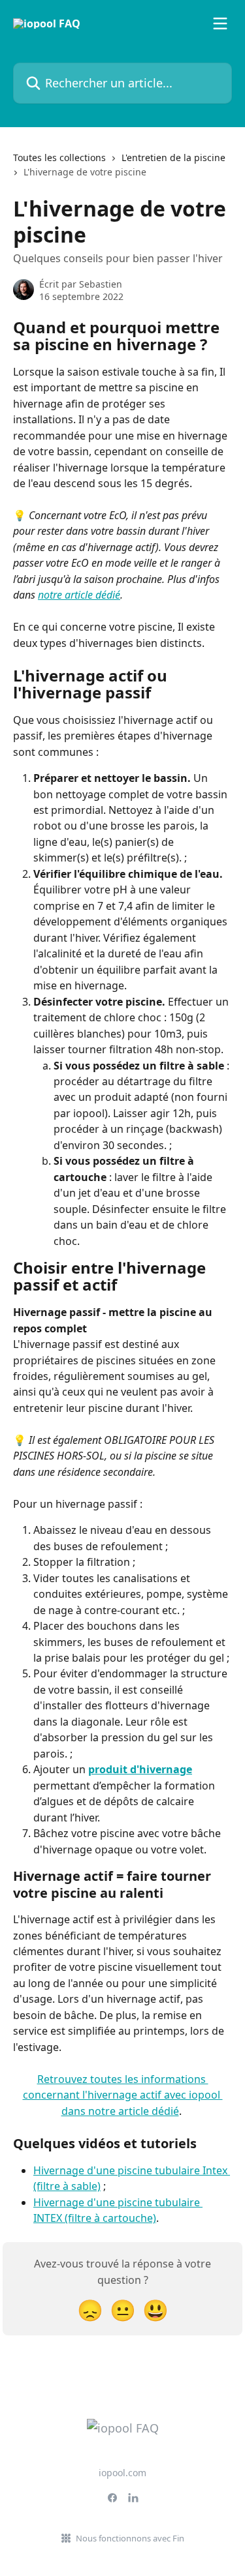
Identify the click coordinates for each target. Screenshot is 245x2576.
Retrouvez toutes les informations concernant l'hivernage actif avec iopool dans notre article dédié (123, 2095)
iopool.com (122, 2473)
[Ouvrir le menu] (220, 23)
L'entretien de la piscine (173, 157)
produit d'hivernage (140, 1769)
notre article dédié (79, 595)
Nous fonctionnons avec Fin (130, 2538)
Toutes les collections (59, 157)
